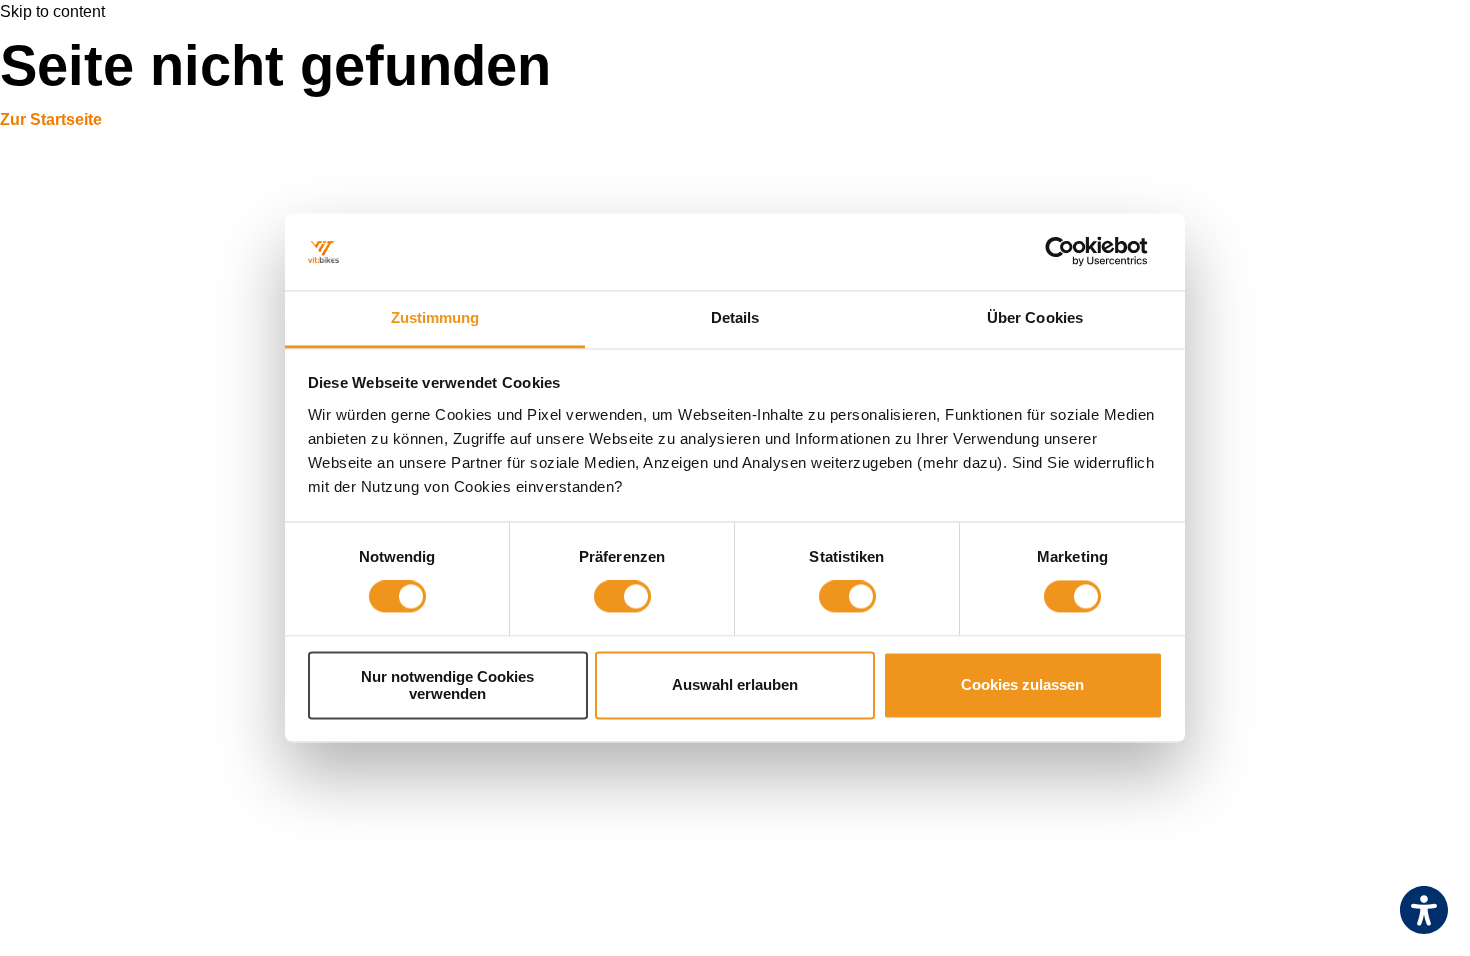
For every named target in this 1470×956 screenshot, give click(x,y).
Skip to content (52, 11)
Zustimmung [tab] (435, 317)
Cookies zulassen (1022, 685)
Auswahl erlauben (735, 685)
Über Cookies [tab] (1035, 317)
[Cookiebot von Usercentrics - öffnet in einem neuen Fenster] (1075, 252)
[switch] (622, 597)
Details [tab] (735, 317)
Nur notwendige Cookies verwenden (447, 685)
